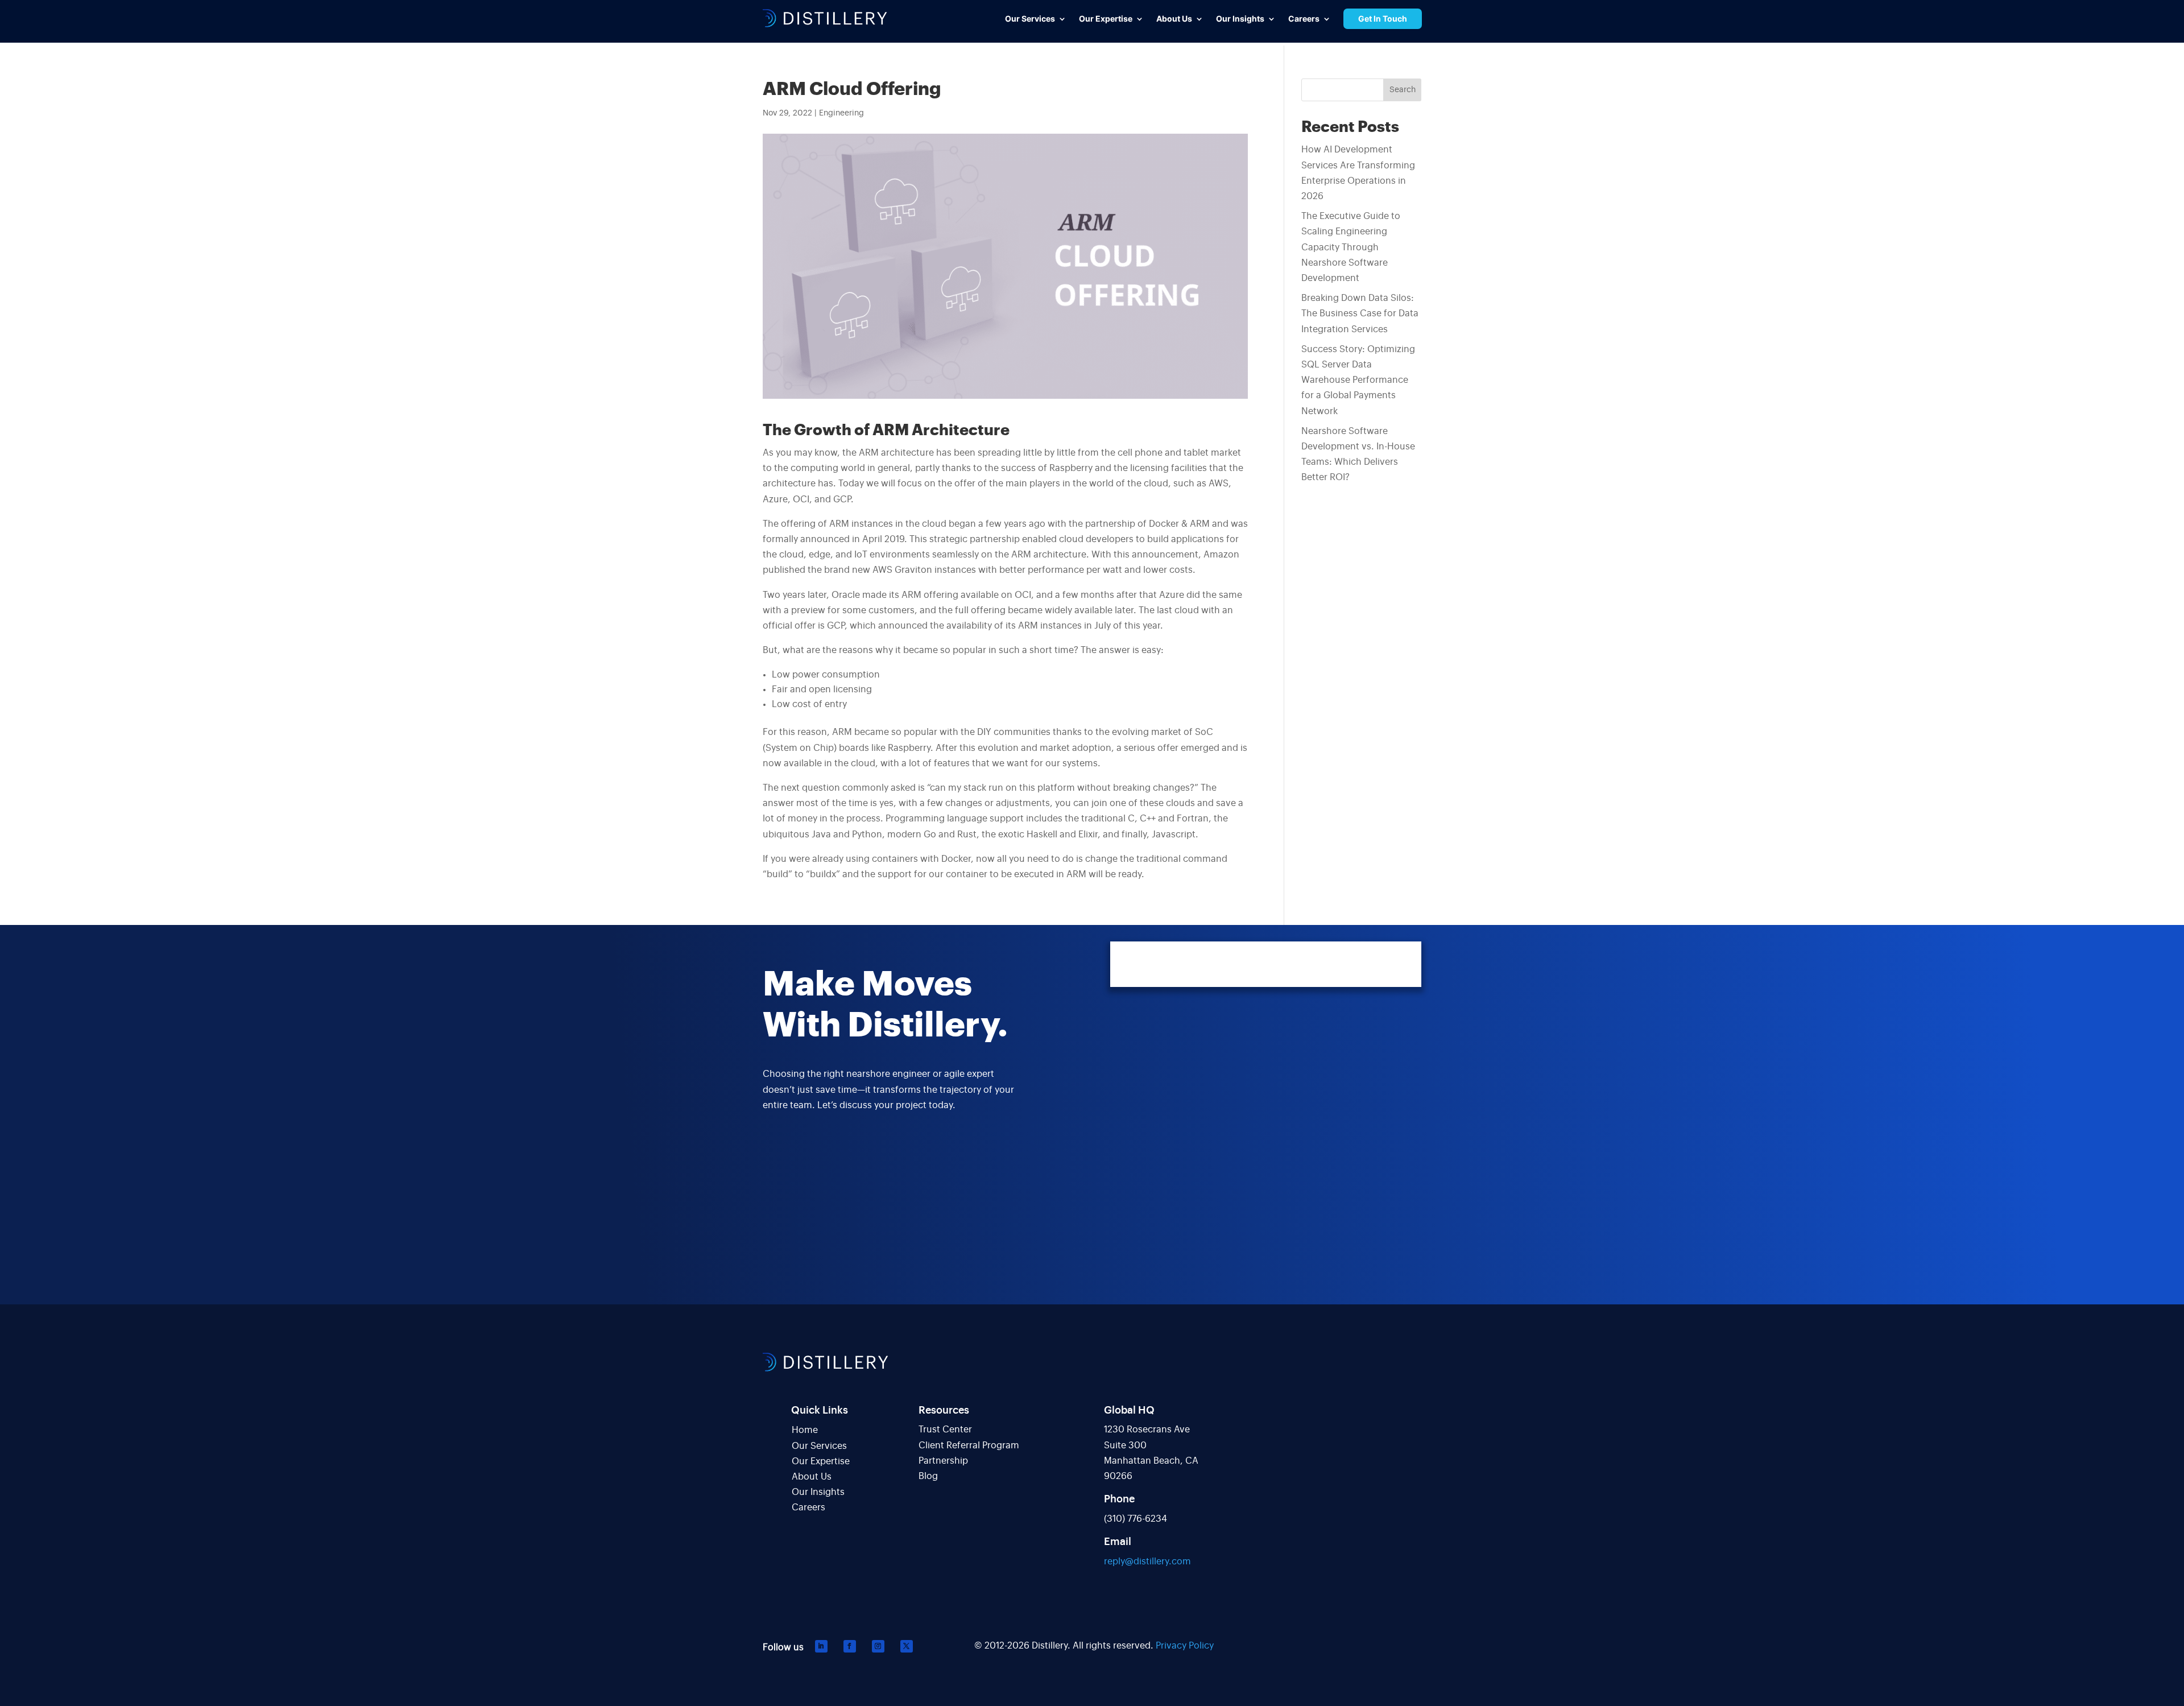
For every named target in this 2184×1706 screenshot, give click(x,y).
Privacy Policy (1185, 1646)
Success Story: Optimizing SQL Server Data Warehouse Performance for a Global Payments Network (1358, 380)
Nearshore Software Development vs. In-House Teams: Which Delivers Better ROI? (1358, 455)
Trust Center (945, 1430)
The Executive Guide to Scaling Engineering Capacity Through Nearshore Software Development (1351, 247)
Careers (808, 1507)
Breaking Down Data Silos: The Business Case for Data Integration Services (1360, 313)
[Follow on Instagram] (878, 1646)
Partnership (943, 1461)
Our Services (819, 1446)
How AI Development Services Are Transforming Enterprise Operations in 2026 (1358, 173)
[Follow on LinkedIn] (821, 1646)
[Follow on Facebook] (850, 1646)
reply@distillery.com (1147, 1562)
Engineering (841, 113)
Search (1403, 90)
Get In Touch (1383, 18)
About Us (812, 1477)
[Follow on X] (907, 1646)
